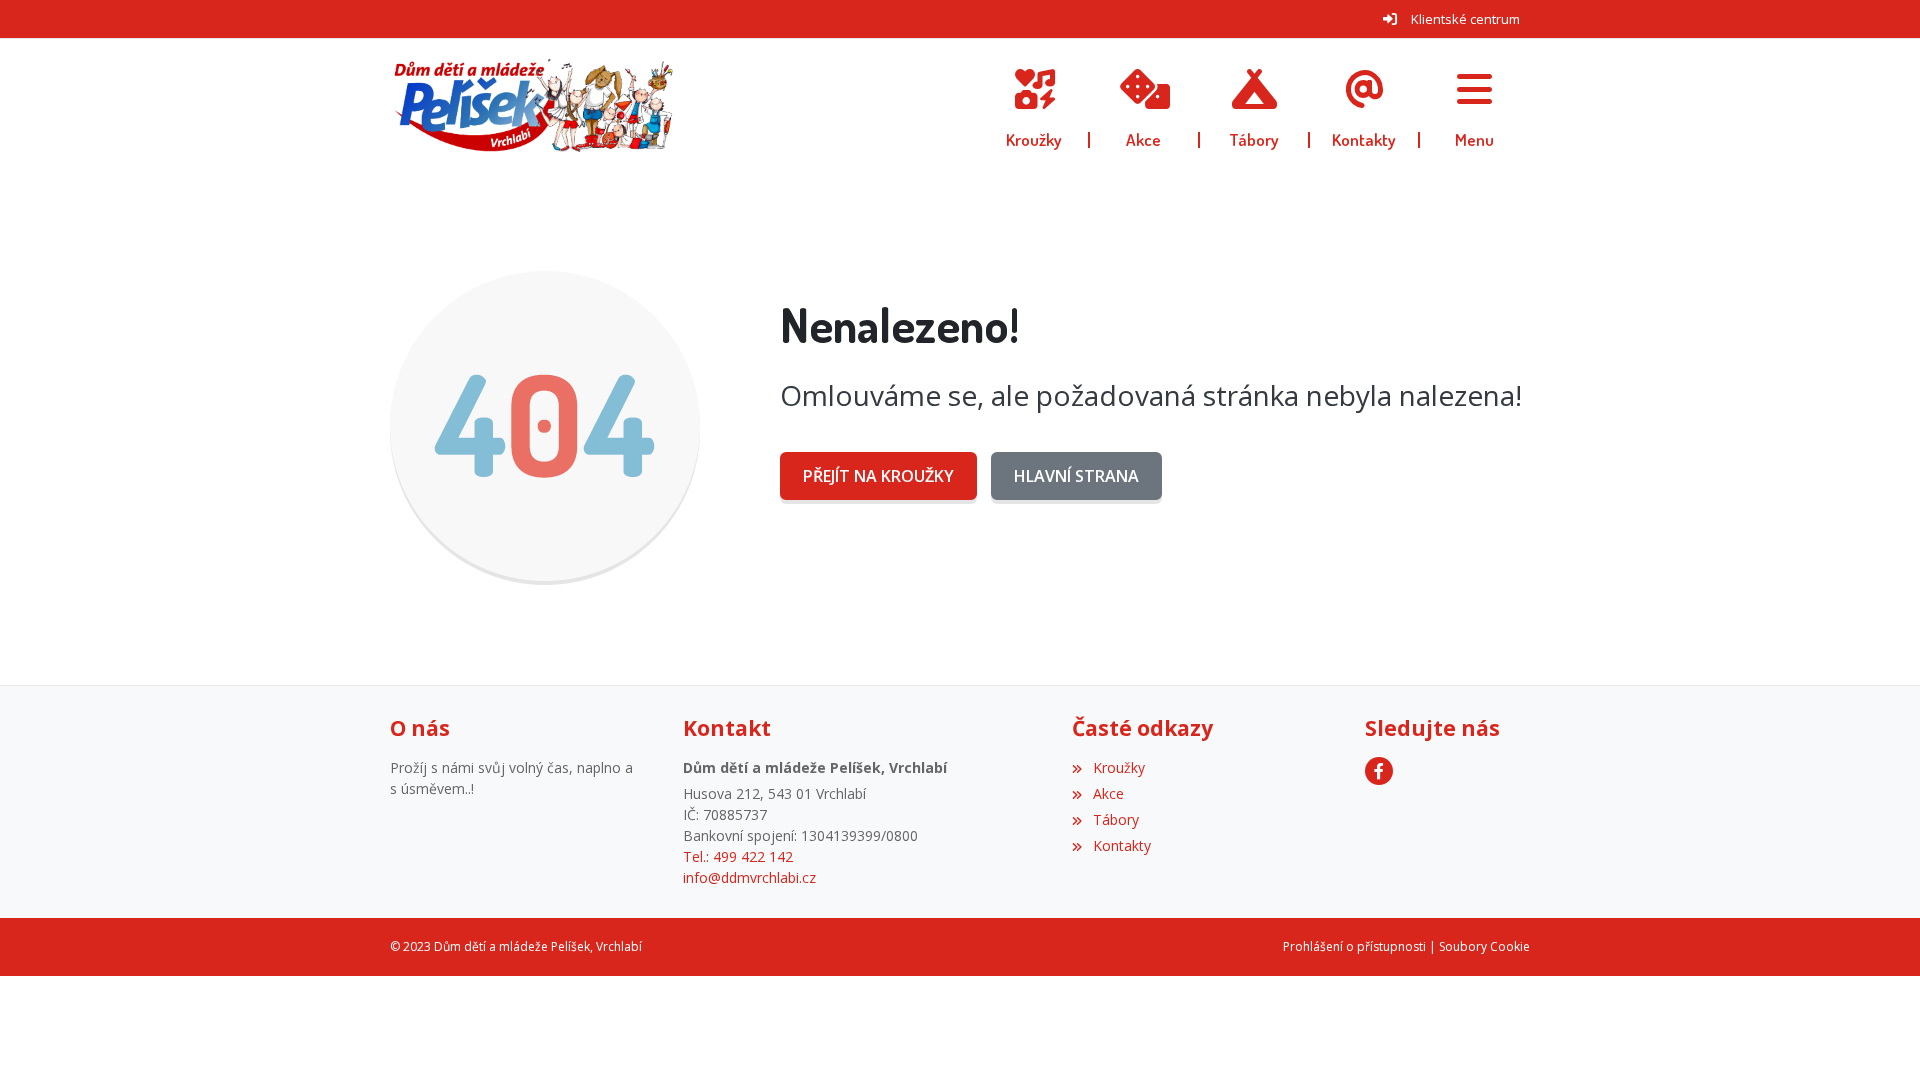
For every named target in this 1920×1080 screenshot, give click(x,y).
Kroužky (1118, 767)
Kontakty (1121, 845)
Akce (1108, 793)
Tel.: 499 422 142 (738, 856)
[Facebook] (1379, 771)
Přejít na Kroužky (878, 476)
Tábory (1115, 819)
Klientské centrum (1465, 19)
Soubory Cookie (1484, 946)
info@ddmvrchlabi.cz (749, 877)
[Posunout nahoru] (1875, 1035)
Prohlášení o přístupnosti (1354, 946)
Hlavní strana (1076, 476)
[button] (1475, 105)
